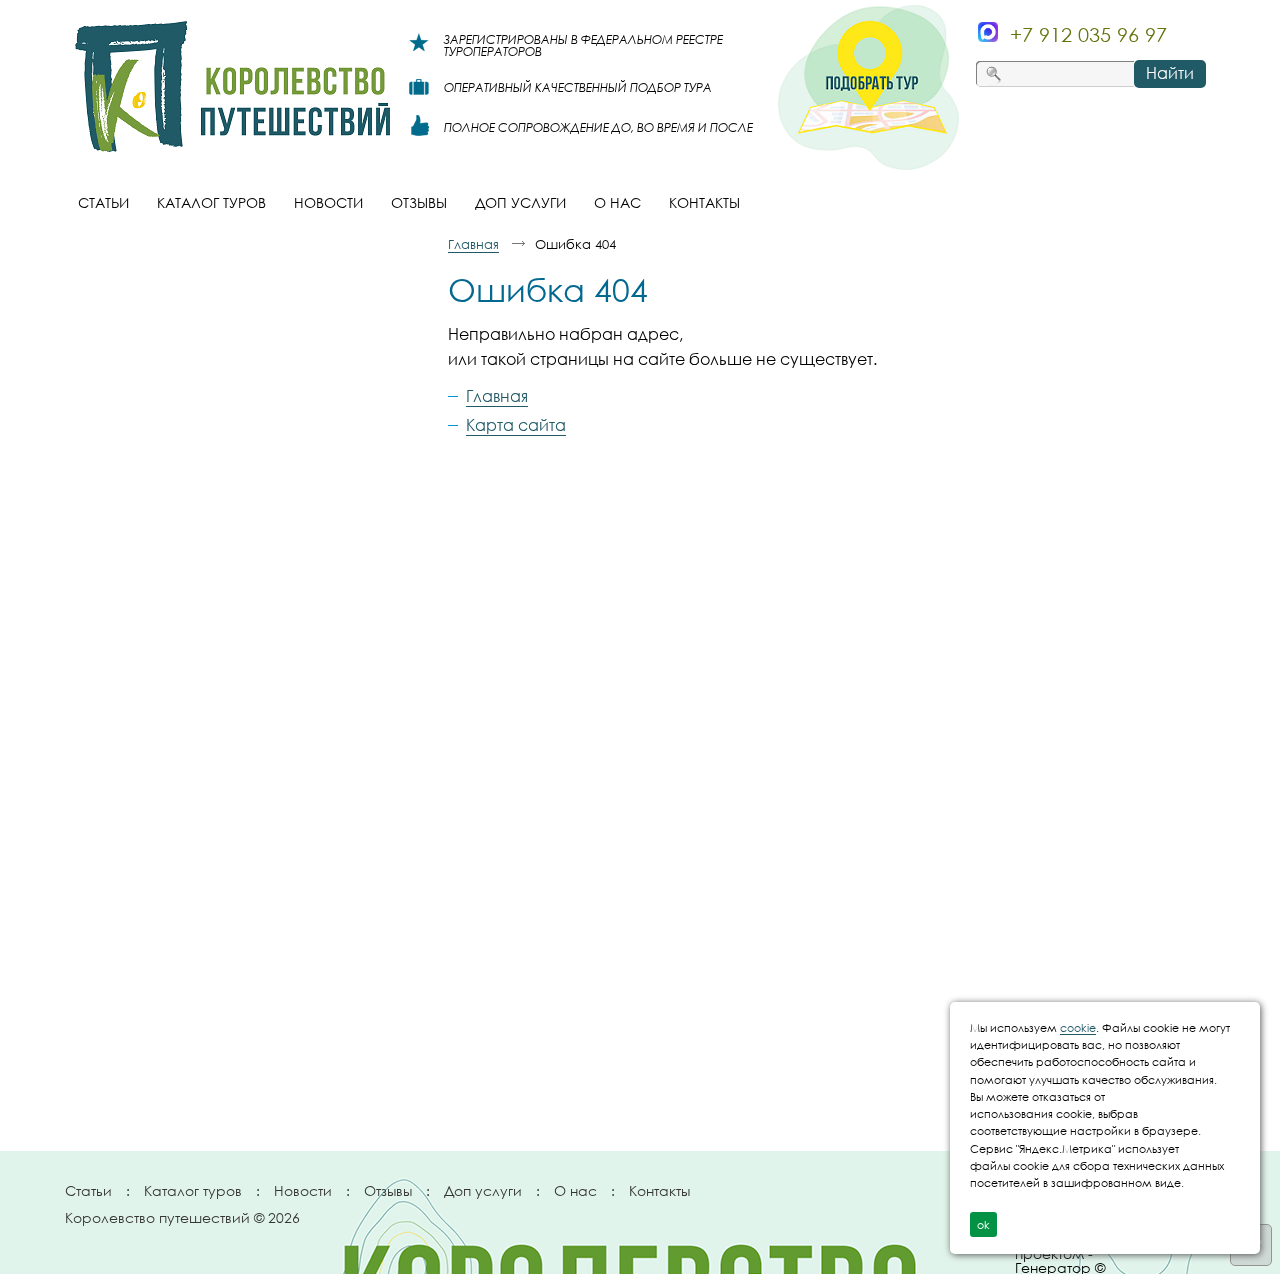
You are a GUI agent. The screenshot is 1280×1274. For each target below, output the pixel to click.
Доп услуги (483, 1190)
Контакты (659, 1190)
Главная (473, 244)
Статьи (88, 1190)
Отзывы (388, 1190)
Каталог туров (193, 1190)
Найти (1170, 73)
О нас (575, 1190)
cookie (1078, 1027)
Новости (303, 1190)
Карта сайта (516, 425)
